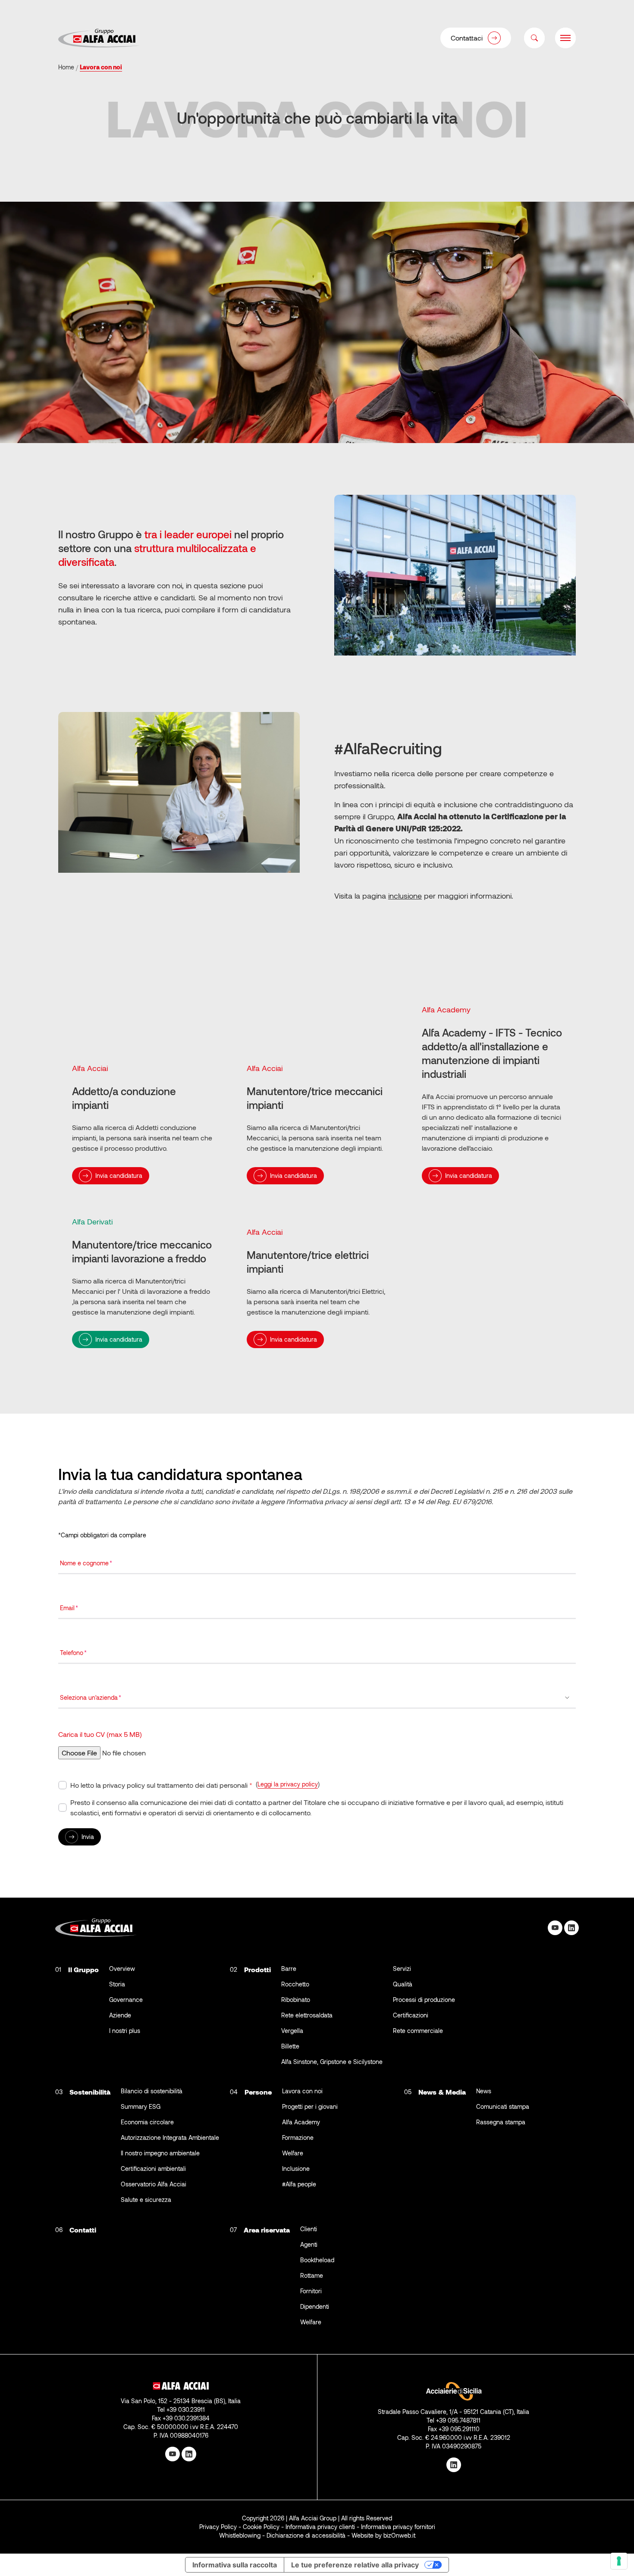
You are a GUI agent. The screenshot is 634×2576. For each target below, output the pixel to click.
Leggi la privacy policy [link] (288, 1784)
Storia (117, 1984)
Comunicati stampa (503, 2106)
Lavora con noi (302, 2091)
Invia (88, 1837)
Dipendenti (315, 2306)
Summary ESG (141, 2106)
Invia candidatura (119, 1176)
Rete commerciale (418, 2031)
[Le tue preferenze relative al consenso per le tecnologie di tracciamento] (619, 2561)
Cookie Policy (261, 2527)
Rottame (312, 2275)
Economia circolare (147, 2122)
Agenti (309, 2244)
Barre (289, 1969)
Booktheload (317, 2260)
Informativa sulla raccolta (235, 2565)
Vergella (292, 2031)
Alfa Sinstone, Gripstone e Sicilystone (332, 2062)
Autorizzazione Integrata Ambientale (170, 2137)
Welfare (293, 2153)
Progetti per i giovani (310, 2106)
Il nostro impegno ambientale (160, 2153)
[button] (534, 38)
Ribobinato (296, 2000)
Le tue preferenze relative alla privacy (355, 2565)
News (484, 2091)
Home (66, 67)
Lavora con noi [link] (101, 67)
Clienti (309, 2229)
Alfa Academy (301, 2122)
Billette (290, 2046)
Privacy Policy (218, 2527)
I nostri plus (125, 2031)
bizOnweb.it (399, 2535)
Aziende (120, 2015)
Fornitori (311, 2291)
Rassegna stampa (501, 2122)
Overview (122, 1969)
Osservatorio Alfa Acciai (154, 2184)
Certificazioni (411, 2015)
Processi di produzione (424, 2000)
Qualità (403, 1984)
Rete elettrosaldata (307, 2015)
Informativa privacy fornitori (398, 2527)
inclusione (405, 896)
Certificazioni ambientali (153, 2169)
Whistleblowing (240, 2535)
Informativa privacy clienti (320, 2527)
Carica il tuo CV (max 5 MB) (100, 1734)
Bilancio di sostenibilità (152, 2091)
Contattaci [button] (467, 38)
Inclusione (296, 2169)
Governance (126, 2000)
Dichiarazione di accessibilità (306, 2535)
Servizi (402, 1969)
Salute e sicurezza (146, 2200)
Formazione (298, 2137)
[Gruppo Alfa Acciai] (99, 38)
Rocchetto (295, 1984)
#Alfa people (299, 2184)
